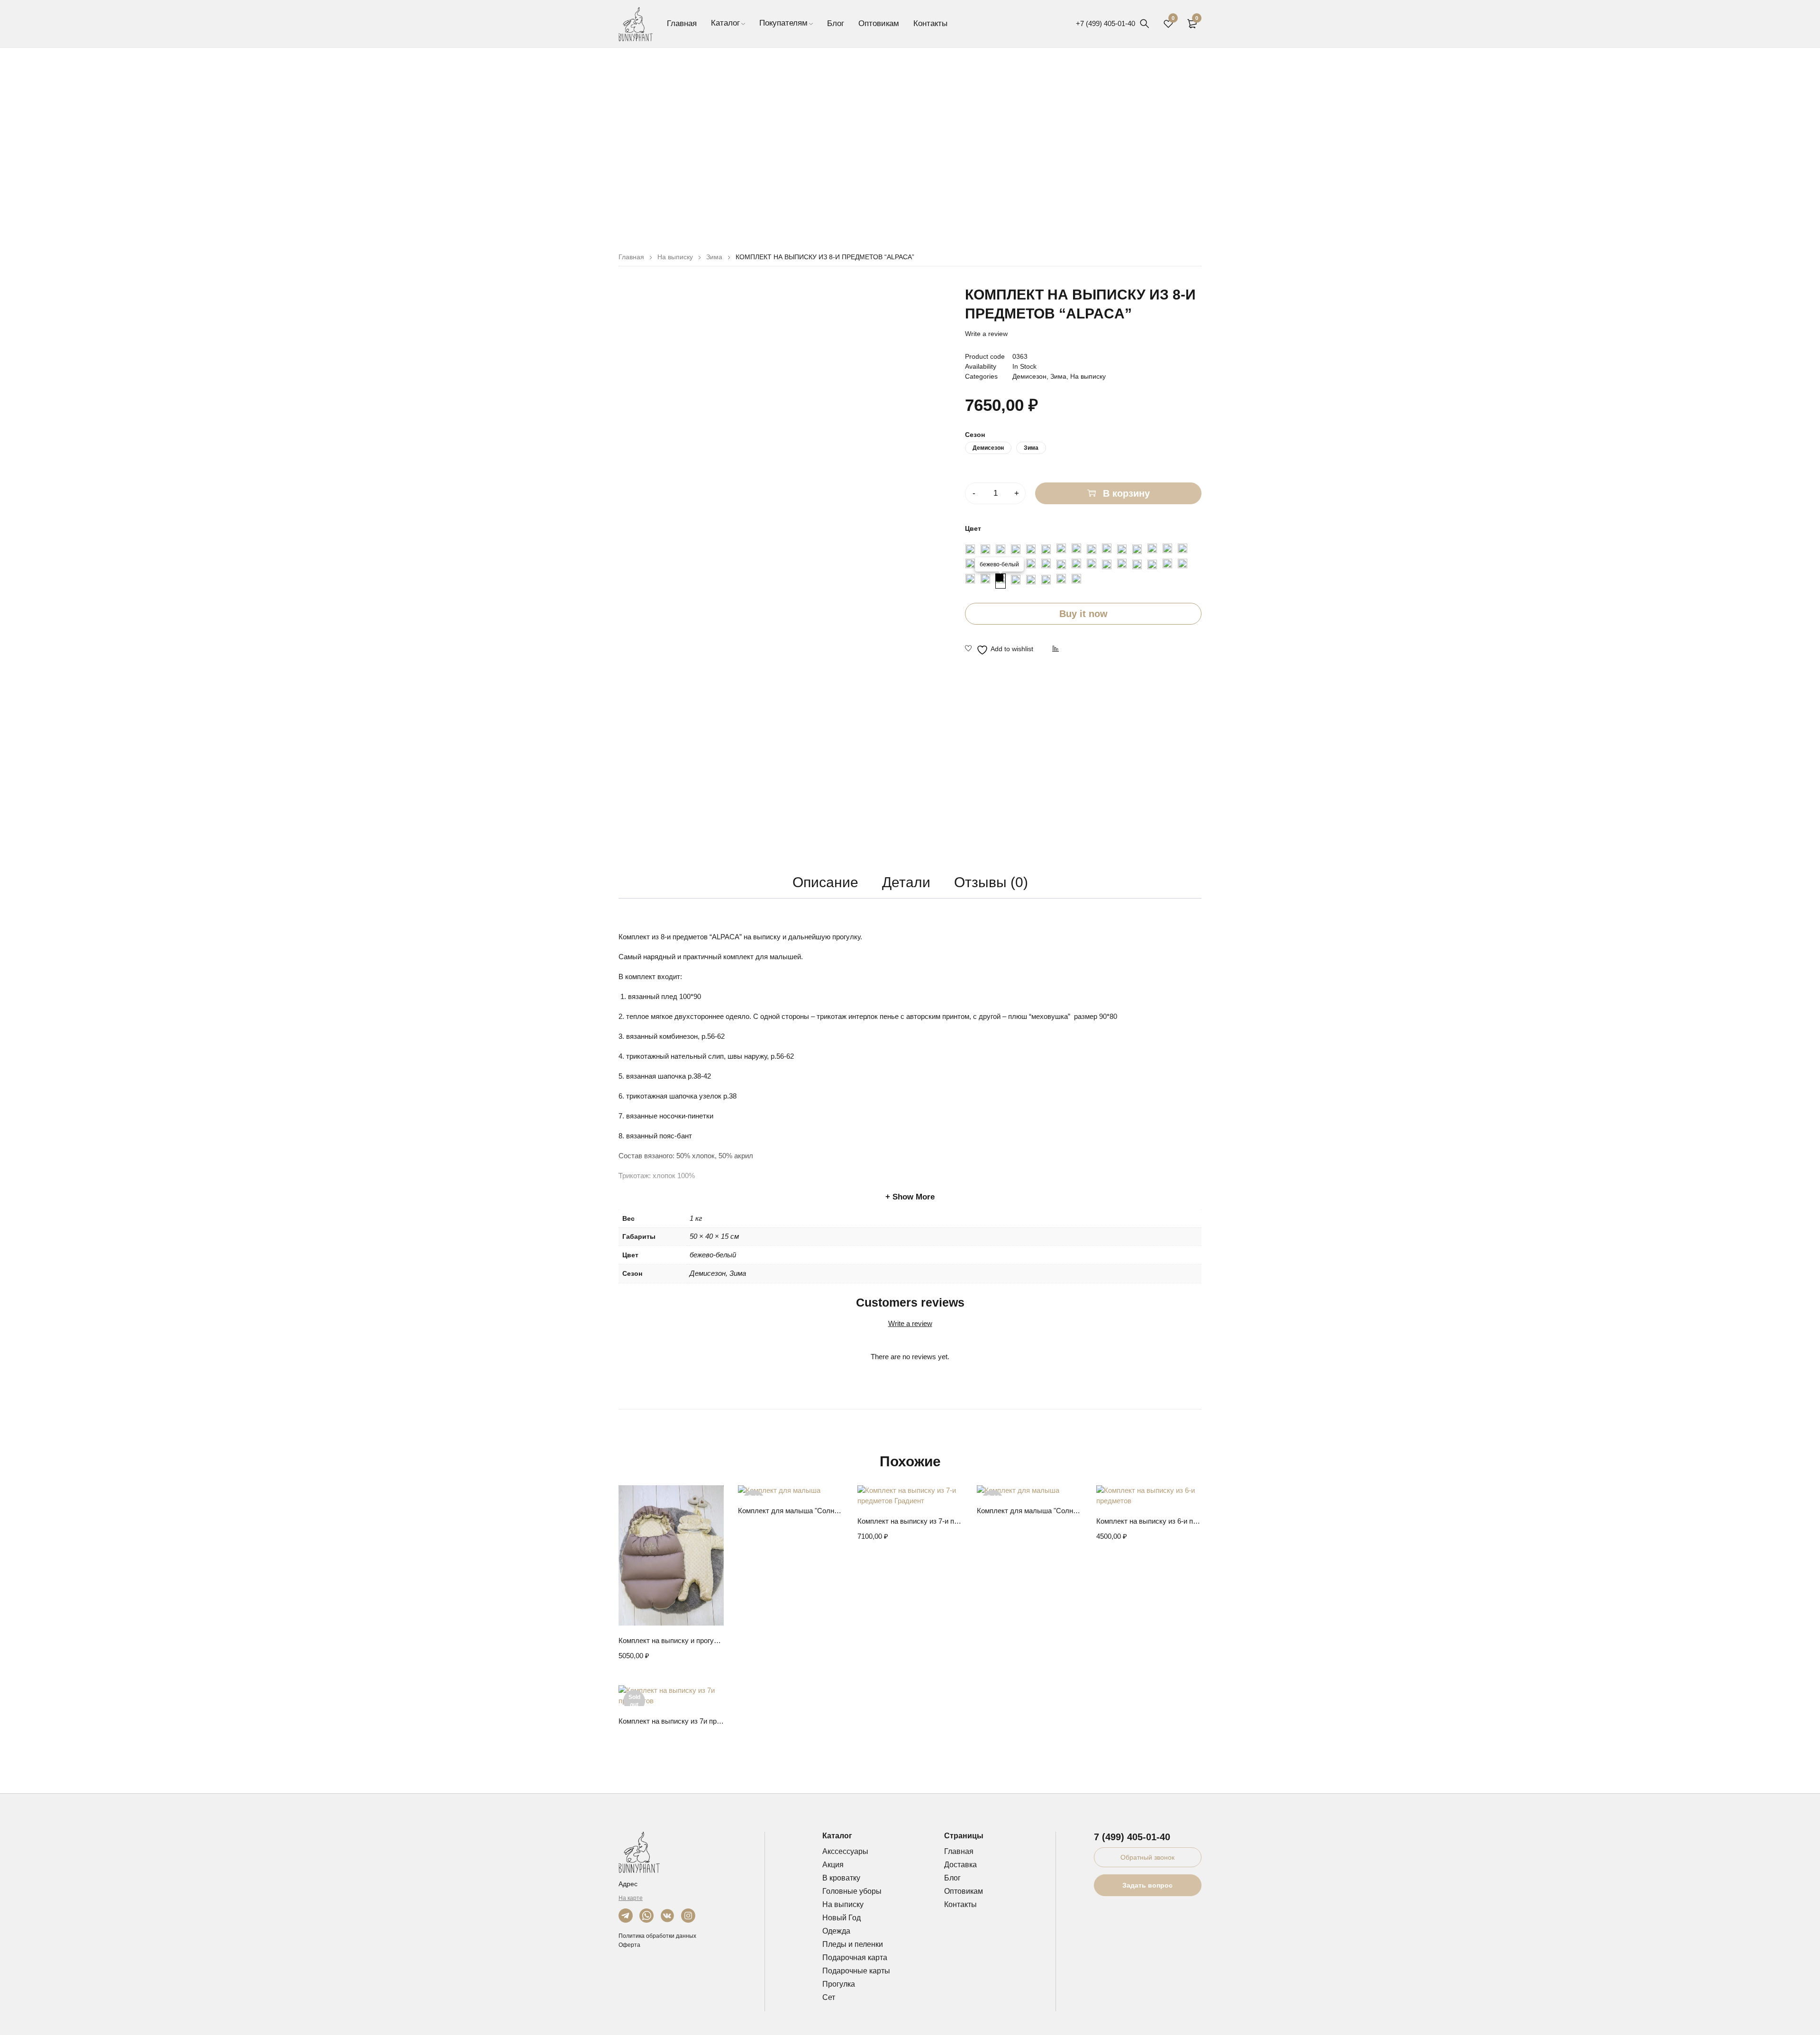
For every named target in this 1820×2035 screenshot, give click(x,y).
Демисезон (1029, 376)
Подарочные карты (856, 1971)
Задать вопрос (1147, 1885)
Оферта (629, 1945)
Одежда (836, 1931)
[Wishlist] (999, 650)
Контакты (960, 1904)
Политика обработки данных (657, 1936)
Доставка (960, 1865)
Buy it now (1083, 614)
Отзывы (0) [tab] (991, 882)
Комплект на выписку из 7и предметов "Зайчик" (671, 1721)
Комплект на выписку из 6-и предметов (1149, 1521)
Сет (829, 1997)
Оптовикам (964, 1891)
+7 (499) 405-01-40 (1106, 23)
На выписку (675, 257)
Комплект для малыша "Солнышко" (791, 1511)
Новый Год (842, 1918)
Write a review (986, 334)
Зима (714, 257)
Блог (952, 1878)
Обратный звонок (1147, 1857)
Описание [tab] (825, 882)
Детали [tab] (906, 882)
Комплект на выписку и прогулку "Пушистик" (671, 1640)
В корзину (1126, 493)
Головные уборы (852, 1891)
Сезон (975, 435)
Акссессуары (845, 1851)
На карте (631, 1898)
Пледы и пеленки (853, 1944)
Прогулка (839, 1984)
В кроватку (841, 1878)
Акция (833, 1865)
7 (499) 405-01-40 (1132, 1837)
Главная (631, 257)
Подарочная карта (855, 1958)
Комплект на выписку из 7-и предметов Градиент (910, 1521)
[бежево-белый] (1001, 581)
